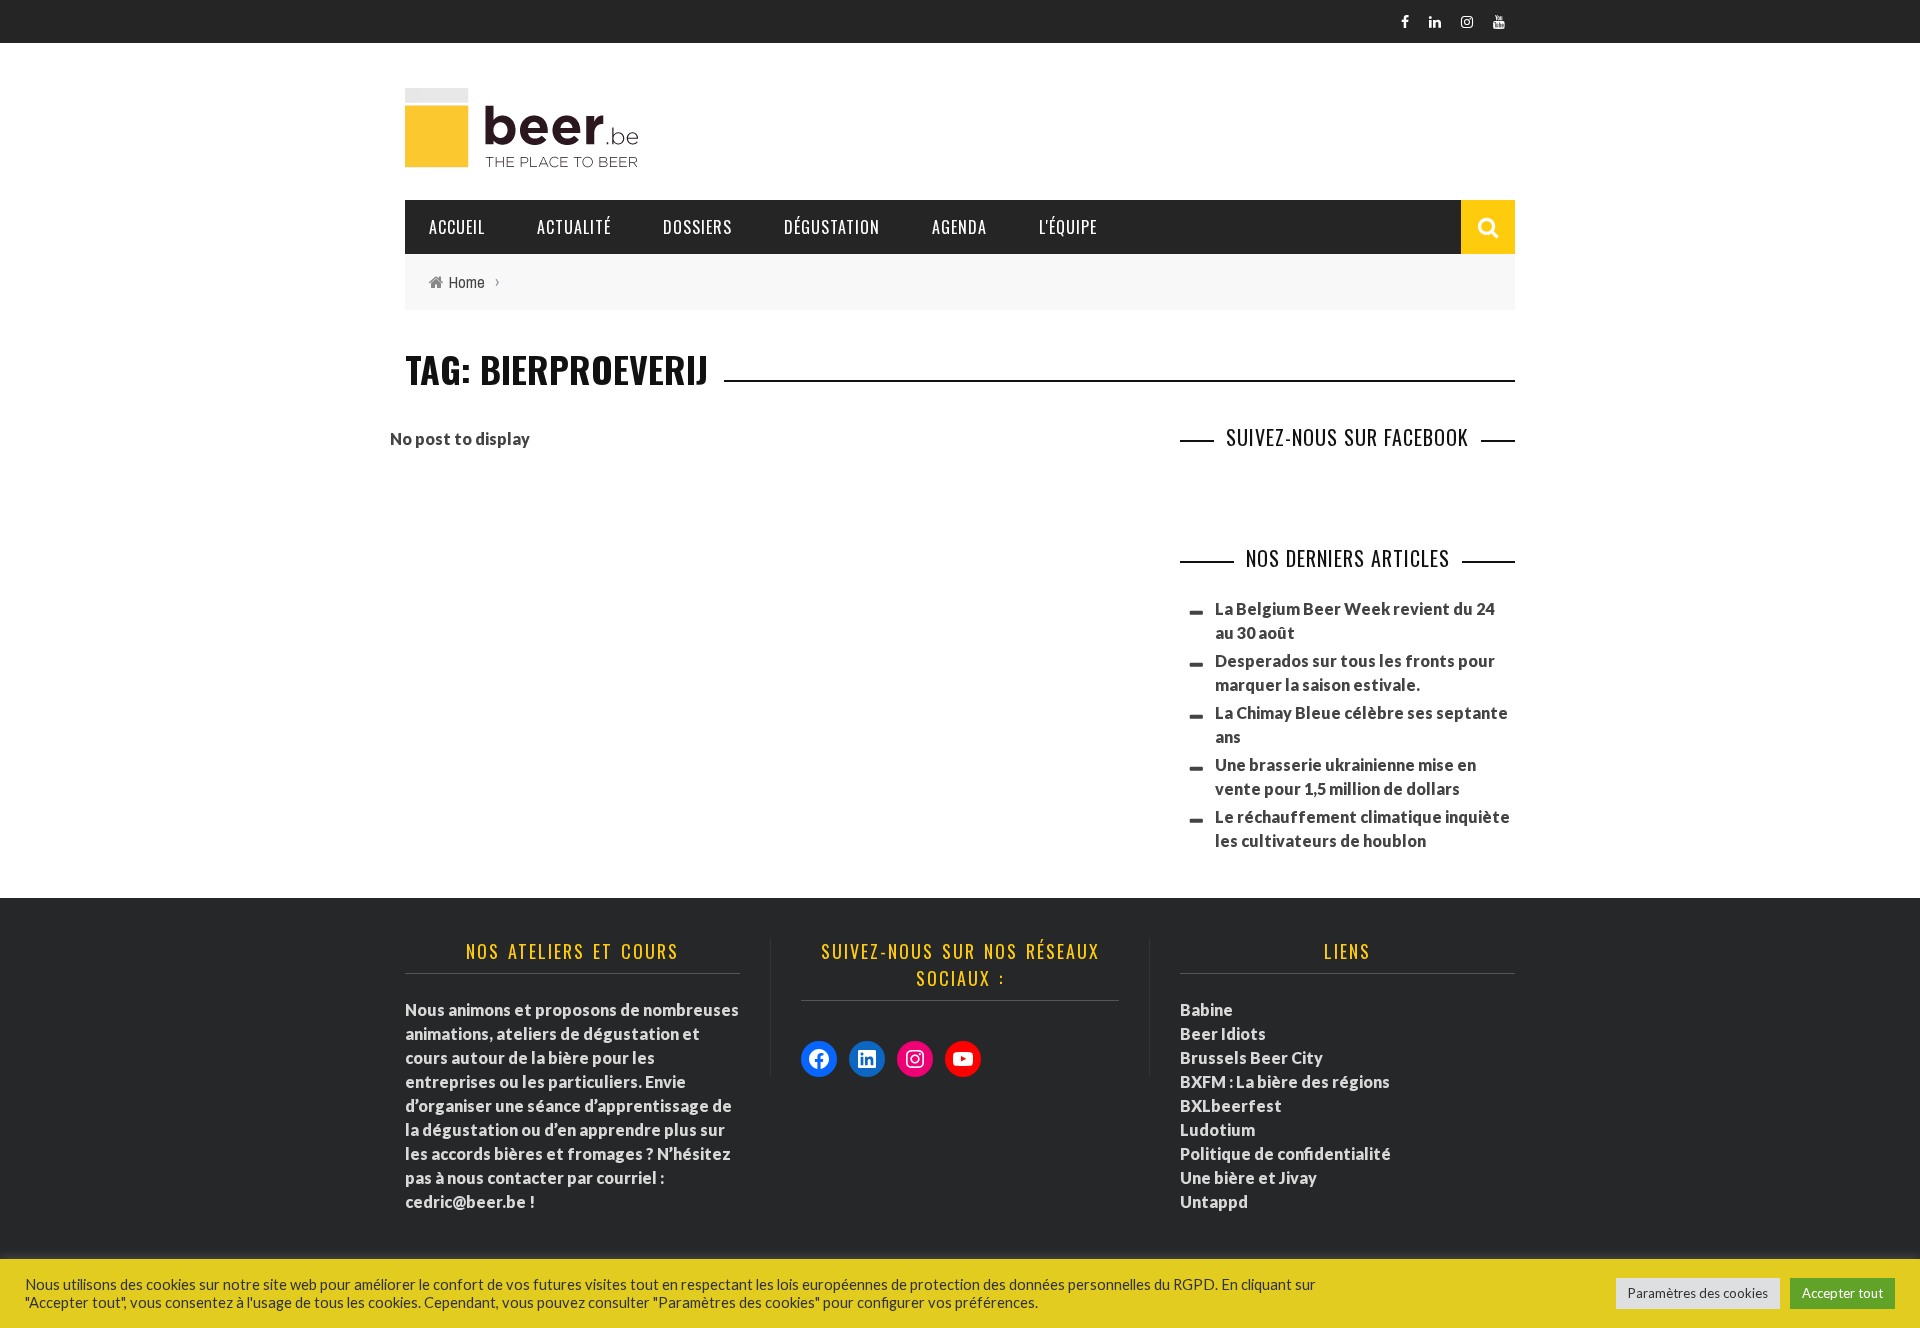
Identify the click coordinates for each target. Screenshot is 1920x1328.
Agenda (959, 227)
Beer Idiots (1223, 1033)
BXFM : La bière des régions (1285, 1081)
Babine (1206, 1009)
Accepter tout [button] (1842, 1293)
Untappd (1214, 1201)
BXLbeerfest (1231, 1105)
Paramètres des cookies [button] (1698, 1293)
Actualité (574, 227)
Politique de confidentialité (1285, 1153)
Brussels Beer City (1251, 1057)
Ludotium (1217, 1129)
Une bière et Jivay (1248, 1177)
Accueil (457, 227)
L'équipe (1068, 227)
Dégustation (832, 227)
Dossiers (697, 227)
